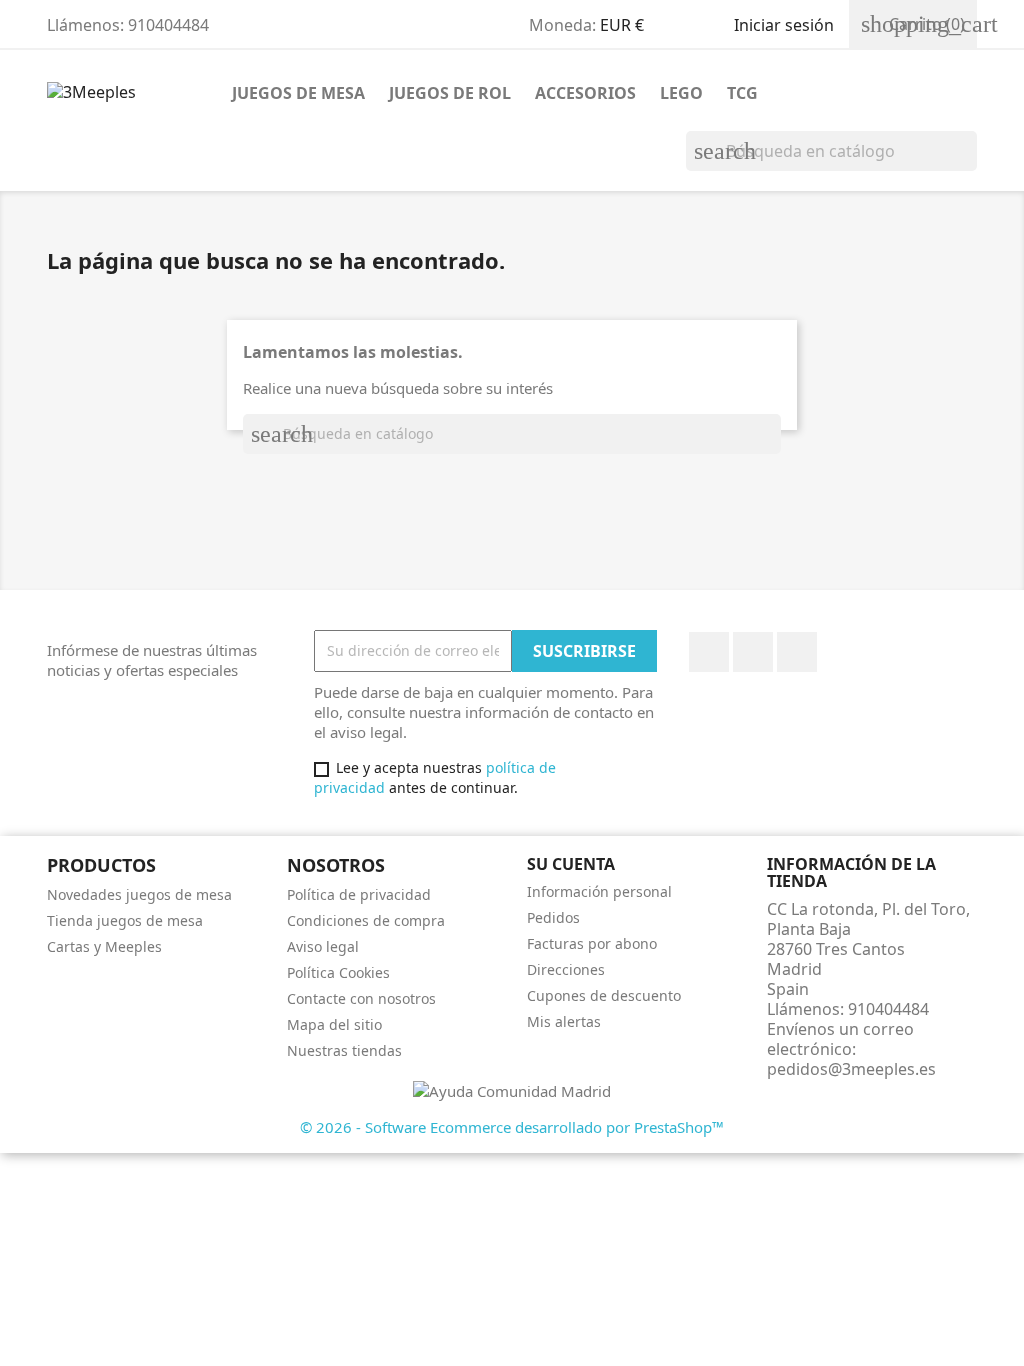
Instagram (797, 652)
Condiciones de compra (366, 920)
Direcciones (566, 969)
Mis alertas (564, 1021)
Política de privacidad (359, 894)
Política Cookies (338, 972)
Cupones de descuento (604, 995)
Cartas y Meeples (104, 946)
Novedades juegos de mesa (139, 894)
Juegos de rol (450, 93)
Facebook (709, 652)
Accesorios (585, 93)
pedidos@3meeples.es (851, 1069)
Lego (681, 93)
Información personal (599, 891)
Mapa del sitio (334, 1024)
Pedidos (553, 917)
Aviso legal (323, 946)
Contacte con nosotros (361, 998)
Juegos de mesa (298, 93)
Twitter (753, 652)
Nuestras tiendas (344, 1050)
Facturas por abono (592, 943)
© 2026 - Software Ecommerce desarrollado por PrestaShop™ (512, 1127)
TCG (742, 93)
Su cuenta (571, 864)
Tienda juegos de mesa (125, 920)
